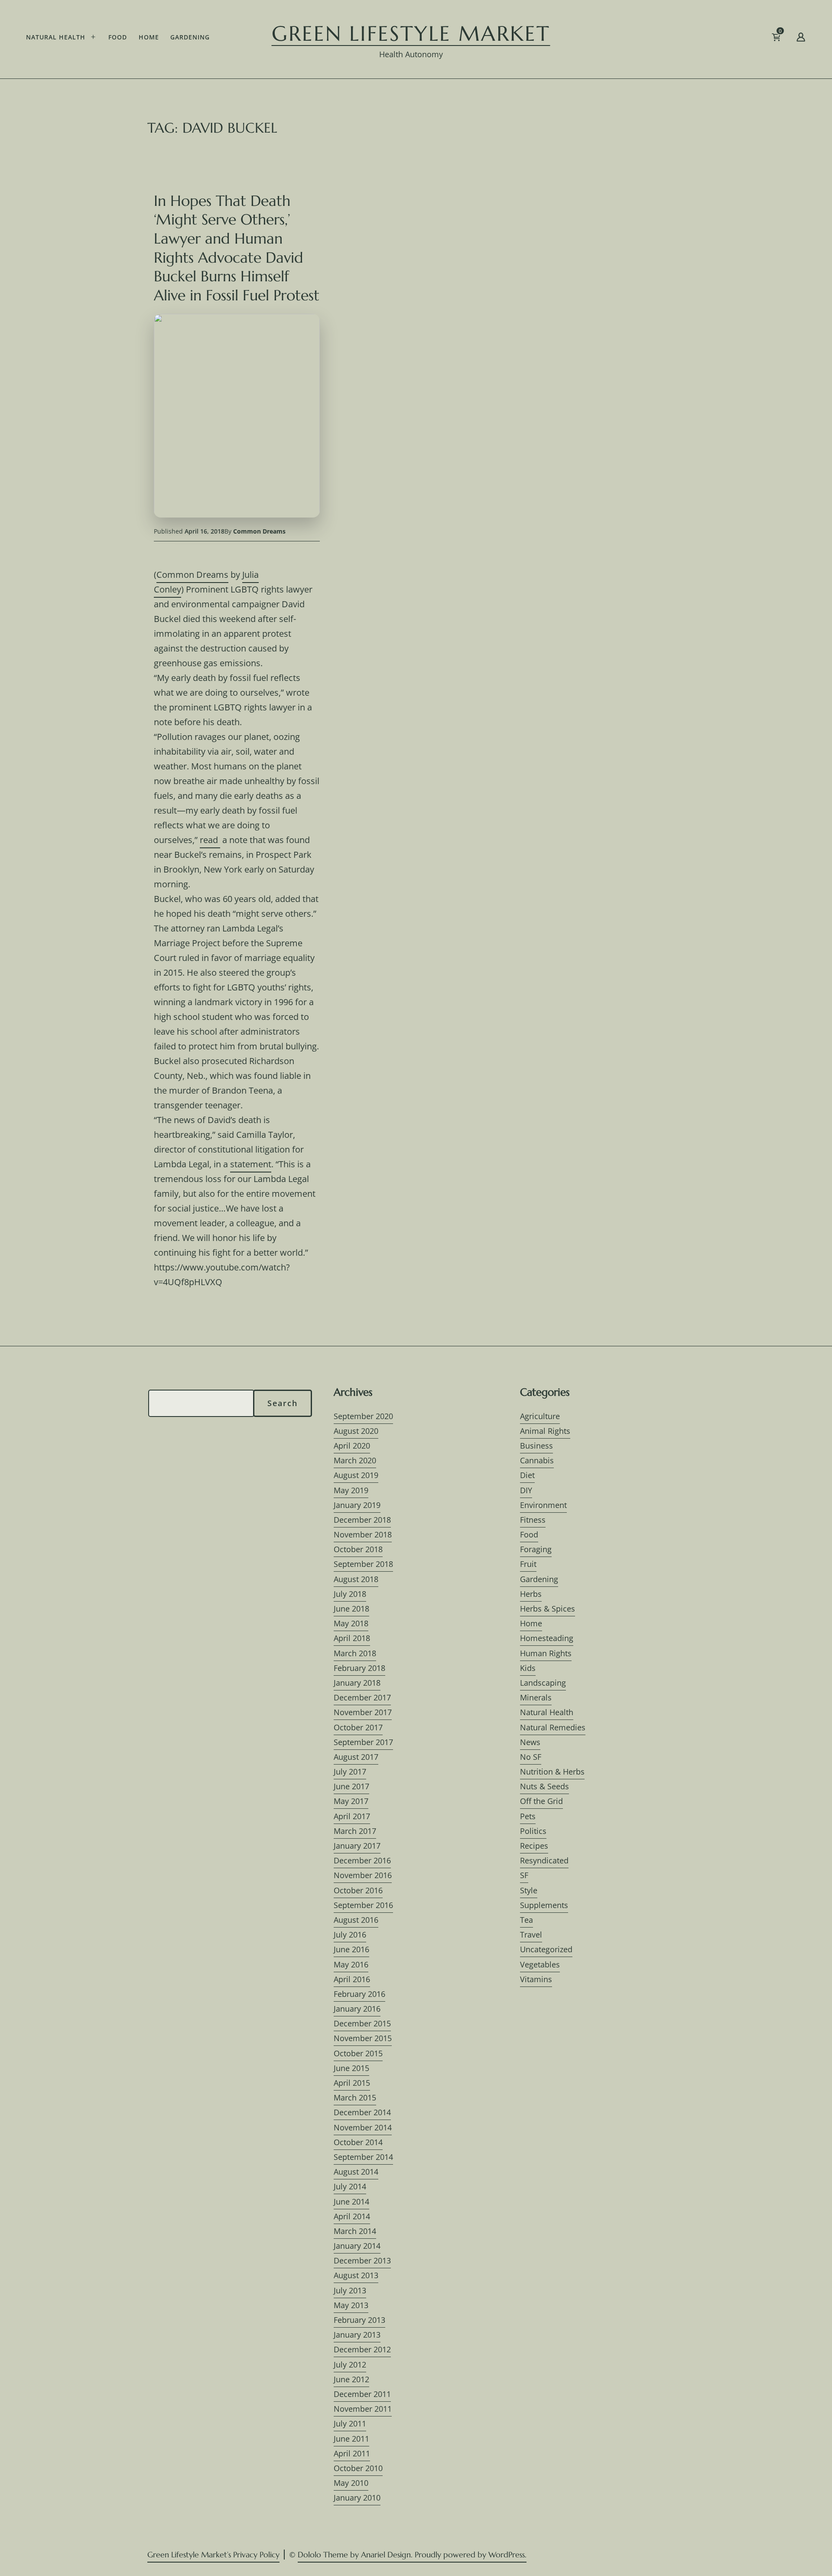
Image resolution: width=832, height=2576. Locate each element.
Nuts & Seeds (544, 1786)
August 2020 (356, 1431)
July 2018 (350, 1594)
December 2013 (362, 2260)
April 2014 (352, 2216)
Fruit (528, 1564)
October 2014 (358, 2142)
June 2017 (351, 1786)
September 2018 (363, 1564)
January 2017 (357, 1846)
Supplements (544, 1905)
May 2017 (351, 1801)
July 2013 (350, 2290)
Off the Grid (541, 1801)
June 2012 (351, 2379)
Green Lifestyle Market (411, 33)
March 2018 (355, 1653)
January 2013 (357, 2335)
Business (536, 1446)
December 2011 (362, 2394)
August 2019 (356, 1475)
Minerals (536, 1697)
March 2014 (355, 2231)
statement (251, 1164)
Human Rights (546, 1653)
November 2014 (363, 2127)
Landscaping (543, 1683)
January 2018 (357, 1683)
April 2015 (352, 2083)
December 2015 (362, 2023)
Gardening (190, 37)
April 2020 (352, 1446)
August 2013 (356, 2275)
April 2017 (352, 1816)
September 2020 (363, 1416)
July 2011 (350, 2423)
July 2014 (350, 2186)
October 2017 (358, 1727)
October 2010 (358, 2468)
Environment (543, 1505)
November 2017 (363, 1712)
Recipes (534, 1846)
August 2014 (356, 2172)
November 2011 (363, 2409)
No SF (531, 1757)
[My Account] (801, 39)
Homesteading (547, 1638)
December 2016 (362, 1860)
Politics (533, 1831)
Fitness (533, 1520)
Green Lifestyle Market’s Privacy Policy (213, 2555)
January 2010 (357, 2498)
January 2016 (357, 2009)
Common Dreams (259, 531)
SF (524, 1875)
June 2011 (351, 2439)
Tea (526, 1920)
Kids (528, 1668)
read (210, 840)
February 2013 (359, 2320)
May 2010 (351, 2483)
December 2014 (362, 2112)
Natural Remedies (553, 1727)
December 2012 (362, 2349)
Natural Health (56, 37)
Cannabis (537, 1460)
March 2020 (355, 1460)
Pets (528, 1816)
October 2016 (358, 1890)
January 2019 (357, 1505)
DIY (526, 1490)
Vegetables (540, 1964)
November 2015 (363, 2038)
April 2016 (352, 1979)
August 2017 (356, 1757)
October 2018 (358, 1549)
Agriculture (540, 1416)
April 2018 (352, 1638)
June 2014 (351, 2201)
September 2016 (363, 1905)
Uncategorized (546, 1949)
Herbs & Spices (548, 1609)
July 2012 (350, 2364)
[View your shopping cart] (790, 39)
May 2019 (351, 1490)
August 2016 (356, 1920)
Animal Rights (545, 1431)
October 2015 (358, 2053)
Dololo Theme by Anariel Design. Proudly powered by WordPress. (412, 2555)
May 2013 (351, 2305)
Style (529, 1890)
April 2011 (352, 2453)
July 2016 (350, 1934)
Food (118, 37)
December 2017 (362, 1697)
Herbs (531, 1594)
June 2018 (351, 1609)
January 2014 (357, 2246)
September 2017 (363, 1742)
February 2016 (359, 1994)
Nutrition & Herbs (552, 1772)
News (530, 1742)
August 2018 (356, 1579)
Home (149, 37)
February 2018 (359, 1668)
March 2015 (355, 2097)
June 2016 (351, 1949)
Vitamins (536, 1979)
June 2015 (351, 2068)
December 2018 (362, 1520)
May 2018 (351, 1623)
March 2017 (355, 1831)
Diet (527, 1475)
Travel (531, 1934)
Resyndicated (544, 1860)
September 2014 (363, 2157)
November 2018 (363, 1534)
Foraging (536, 1549)
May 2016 (351, 1964)
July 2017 (350, 1772)
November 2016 (363, 1875)
